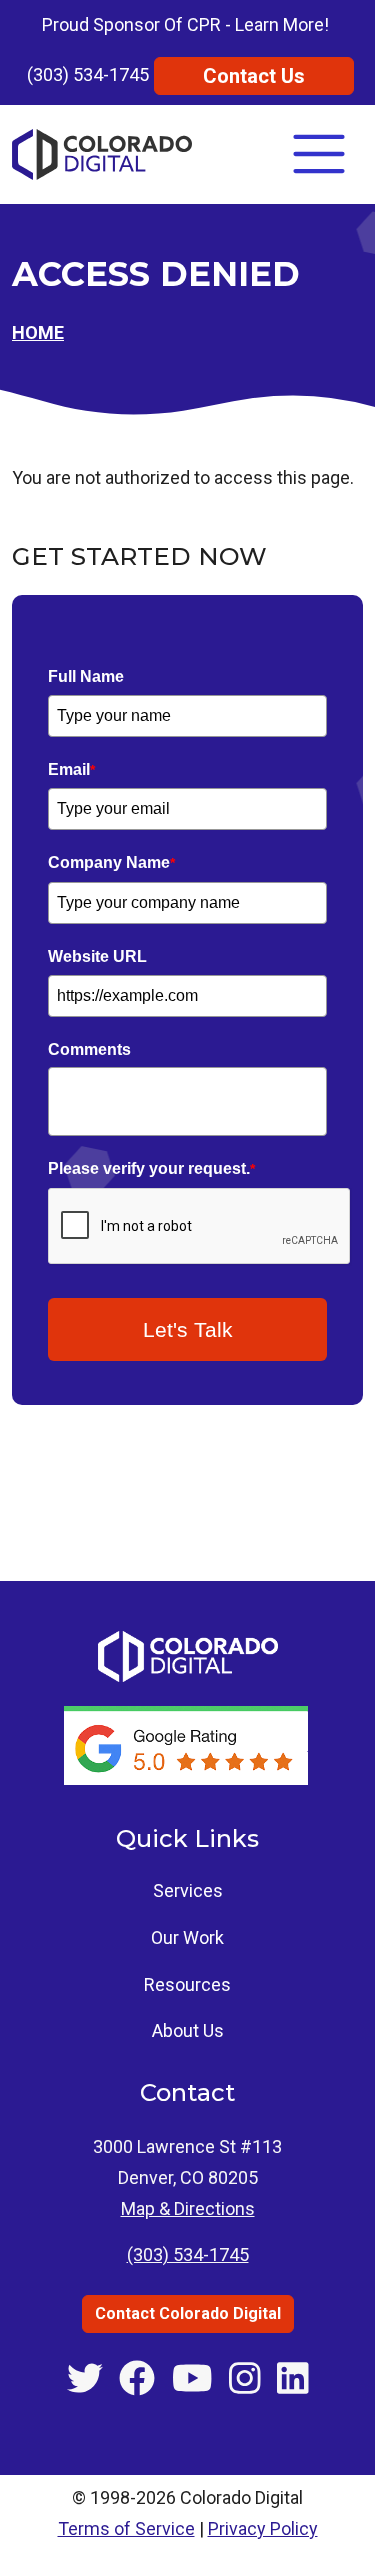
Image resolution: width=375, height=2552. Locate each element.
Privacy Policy (263, 2528)
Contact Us (254, 76)
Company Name (111, 862)
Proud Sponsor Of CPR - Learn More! (185, 24)
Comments (89, 1049)
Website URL (97, 956)
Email (71, 769)
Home (38, 332)
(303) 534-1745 (88, 74)
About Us (188, 2030)
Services (188, 1890)
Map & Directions (188, 2208)
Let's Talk (188, 1329)
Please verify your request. (151, 1168)
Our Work (187, 1937)
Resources (187, 1984)
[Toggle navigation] (319, 154)
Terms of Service (126, 2528)
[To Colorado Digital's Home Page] (102, 154)
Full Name (86, 676)
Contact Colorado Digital (188, 2313)
